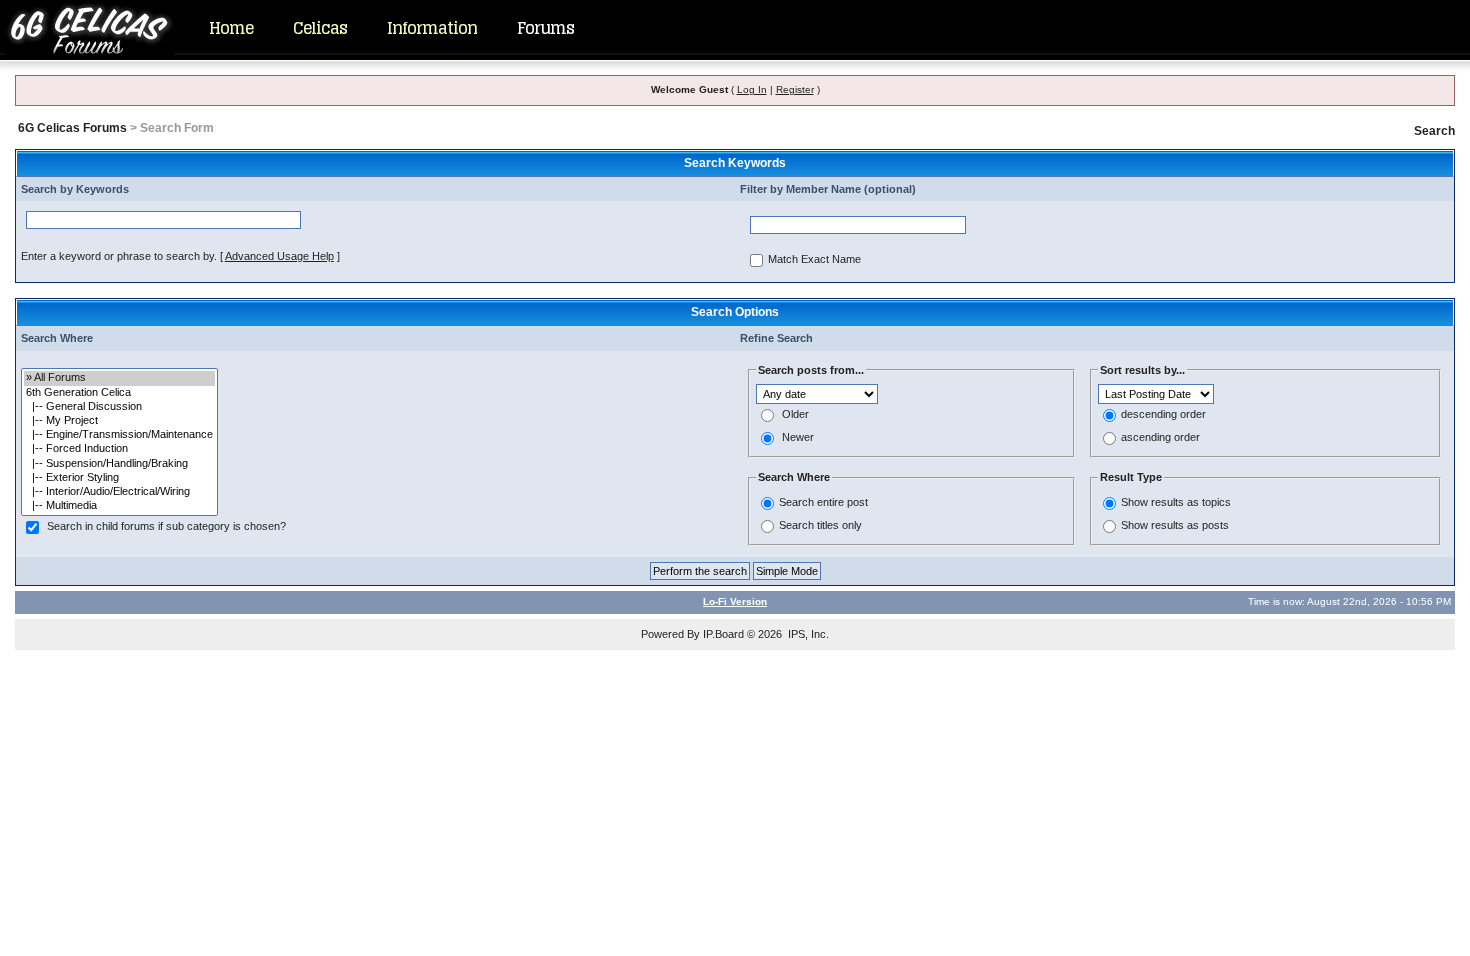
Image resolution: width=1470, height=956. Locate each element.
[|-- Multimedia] (119, 506)
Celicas (320, 28)
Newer (798, 438)
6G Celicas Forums (72, 128)
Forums (545, 28)
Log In (752, 89)
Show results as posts (1175, 525)
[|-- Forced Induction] (119, 449)
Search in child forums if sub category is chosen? (166, 527)
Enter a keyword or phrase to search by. (119, 256)
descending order (1163, 415)
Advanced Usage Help (279, 256)
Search (1434, 131)
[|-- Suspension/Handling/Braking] (119, 464)
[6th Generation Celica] (119, 393)
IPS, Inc (807, 634)
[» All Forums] (119, 378)
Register (795, 89)
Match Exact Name (814, 260)
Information (432, 28)
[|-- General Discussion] (119, 407)
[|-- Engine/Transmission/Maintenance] (119, 435)
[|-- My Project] (119, 421)
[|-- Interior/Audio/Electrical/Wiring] (119, 492)
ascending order (1160, 438)
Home (231, 28)
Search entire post (823, 502)
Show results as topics (1176, 502)
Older (795, 415)
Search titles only (820, 525)
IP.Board (723, 634)
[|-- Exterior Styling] (119, 478)
